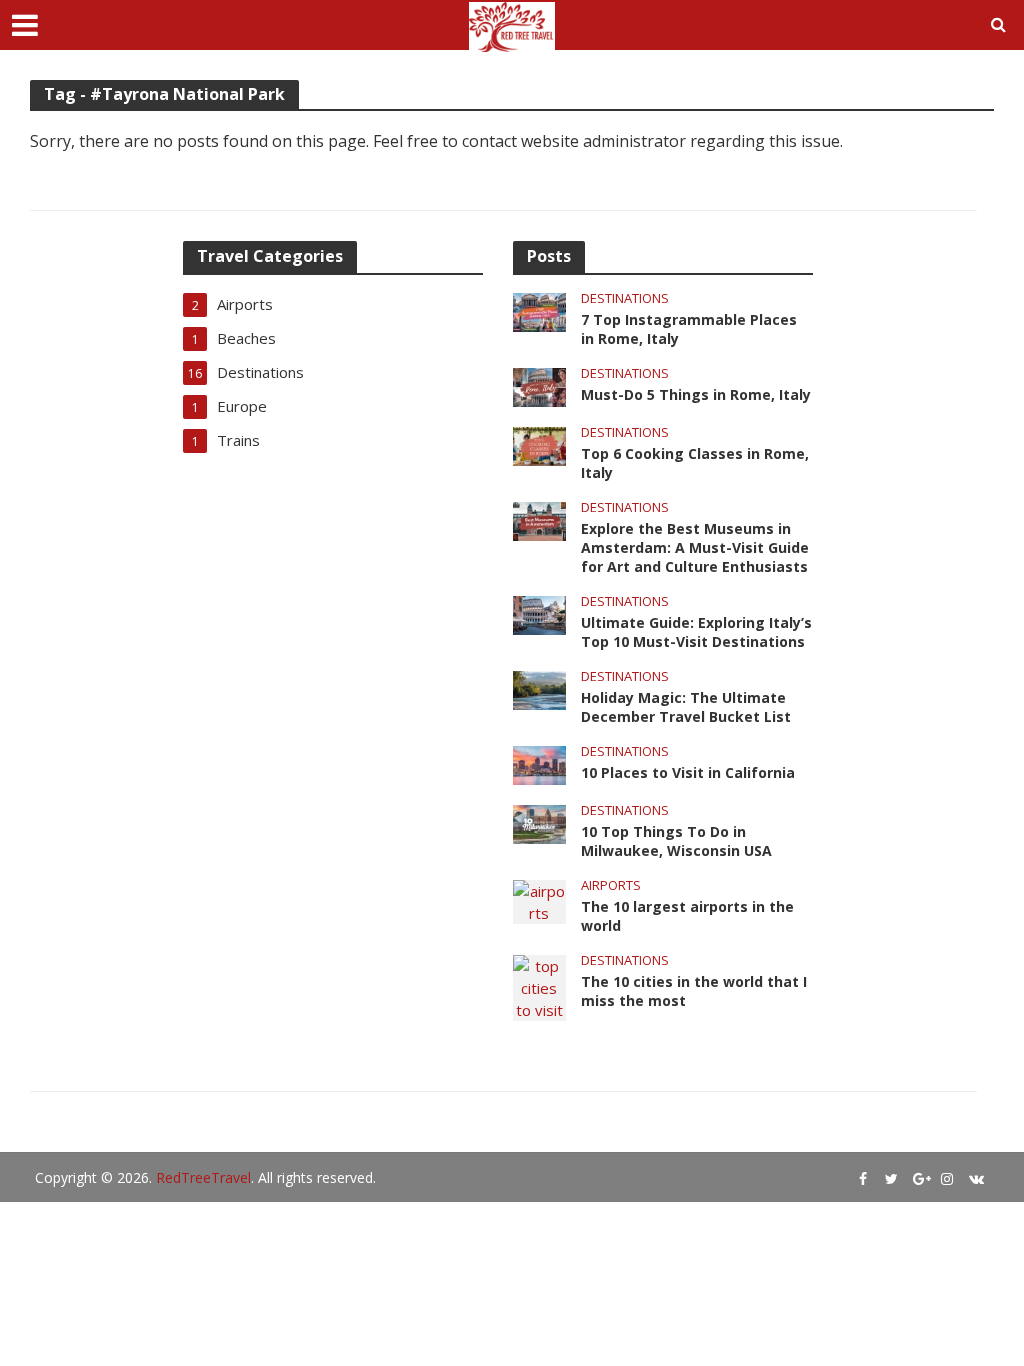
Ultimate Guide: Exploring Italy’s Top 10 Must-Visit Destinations (696, 632)
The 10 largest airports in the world (687, 916)
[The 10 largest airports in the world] (539, 900)
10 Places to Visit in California (688, 772)
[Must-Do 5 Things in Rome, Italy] (539, 385)
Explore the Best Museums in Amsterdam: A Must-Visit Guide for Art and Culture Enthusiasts (695, 547)
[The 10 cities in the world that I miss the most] (539, 986)
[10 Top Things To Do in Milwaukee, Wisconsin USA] (539, 823)
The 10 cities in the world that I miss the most (694, 991)
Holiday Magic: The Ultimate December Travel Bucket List (686, 707)
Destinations (625, 298)
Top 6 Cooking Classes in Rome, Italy (695, 463)
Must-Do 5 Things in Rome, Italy (696, 394)
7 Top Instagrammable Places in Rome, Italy (689, 329)
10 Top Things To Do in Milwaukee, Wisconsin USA (676, 841)
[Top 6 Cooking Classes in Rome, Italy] (539, 444)
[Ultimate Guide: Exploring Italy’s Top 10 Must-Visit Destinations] (539, 613)
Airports (611, 885)
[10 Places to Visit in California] (539, 764)
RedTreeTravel (203, 1177)
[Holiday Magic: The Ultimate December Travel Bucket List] (539, 688)
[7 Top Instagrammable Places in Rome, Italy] (539, 310)
